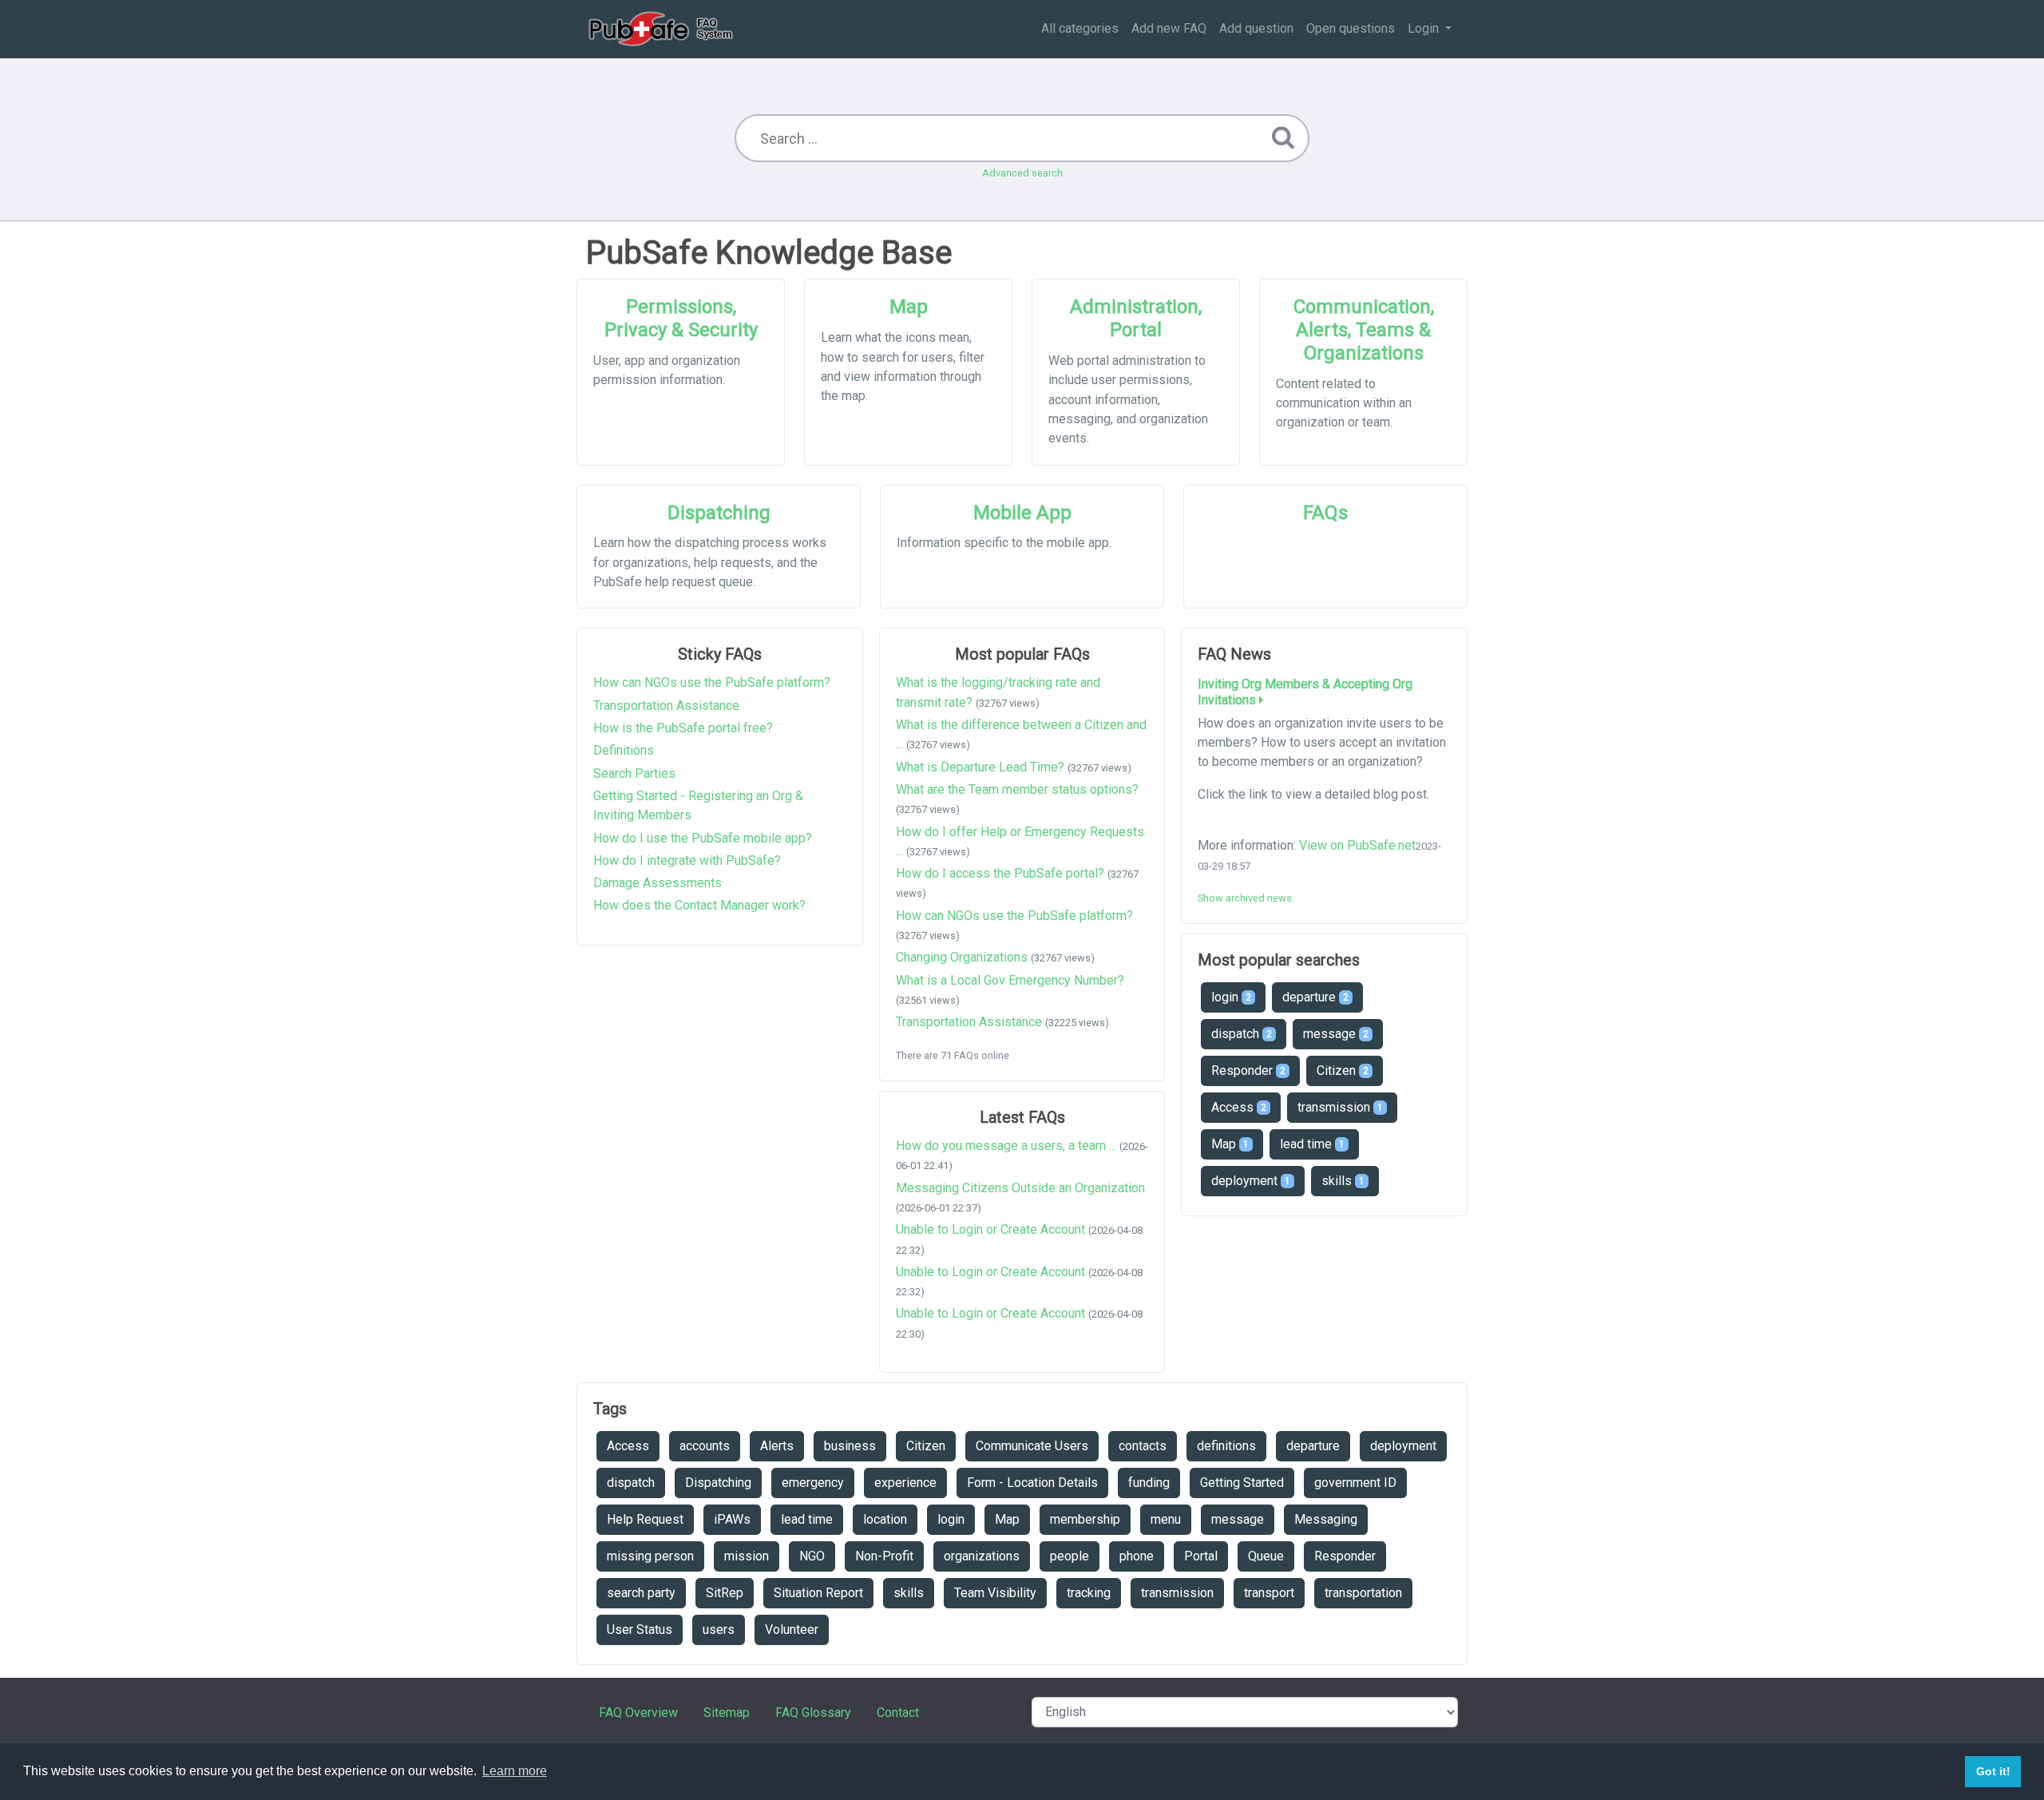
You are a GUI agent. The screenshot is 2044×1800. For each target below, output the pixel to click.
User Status (640, 1630)
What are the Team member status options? (1017, 789)
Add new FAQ (1169, 28)
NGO (812, 1556)
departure (1315, 997)
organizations (982, 1556)
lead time (1312, 1144)
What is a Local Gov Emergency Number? (1010, 980)
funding (1149, 1483)
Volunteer (792, 1630)
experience (905, 1483)
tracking (1089, 1593)
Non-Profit (884, 1556)
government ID (1355, 1483)
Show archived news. (1246, 898)
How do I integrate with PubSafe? (687, 860)
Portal (1201, 1556)
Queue (1266, 1556)
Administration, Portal (1136, 318)
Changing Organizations (962, 957)
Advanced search (1022, 173)
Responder (1248, 1070)
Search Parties (634, 773)
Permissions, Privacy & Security (681, 318)
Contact (898, 1713)
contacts (1143, 1446)
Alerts (777, 1446)
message (1336, 1034)
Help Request (645, 1519)
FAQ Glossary (813, 1713)
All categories (1080, 28)
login (1231, 997)
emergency (813, 1483)
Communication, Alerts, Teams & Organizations (1364, 330)
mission (747, 1556)
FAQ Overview (638, 1713)
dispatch (1242, 1034)
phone (1137, 1556)
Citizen (1343, 1070)
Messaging (1326, 1519)
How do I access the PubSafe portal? (1000, 873)
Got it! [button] (1993, 1771)
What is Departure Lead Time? (980, 767)
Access (1239, 1107)
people (1070, 1556)
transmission (1340, 1107)
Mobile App (1022, 513)
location (885, 1519)
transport (1269, 1593)
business (850, 1446)
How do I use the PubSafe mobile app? (703, 838)
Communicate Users (1032, 1446)
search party (641, 1593)
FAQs (1325, 513)
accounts (705, 1446)
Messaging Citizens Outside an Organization (1020, 1188)
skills (1343, 1181)
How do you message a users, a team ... (1006, 1146)
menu (1166, 1519)
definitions (1226, 1446)
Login (1425, 28)
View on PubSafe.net (1357, 845)
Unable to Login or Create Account (990, 1229)
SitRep (725, 1593)
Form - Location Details (1032, 1483)
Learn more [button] (515, 1771)
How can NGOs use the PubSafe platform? (712, 682)
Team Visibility (995, 1593)
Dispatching (719, 513)
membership (1085, 1519)
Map (909, 307)
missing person (650, 1556)
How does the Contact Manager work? (699, 905)
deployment (1251, 1181)
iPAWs (732, 1519)
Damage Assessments (658, 883)
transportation (1363, 1593)
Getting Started (1242, 1483)
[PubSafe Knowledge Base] (662, 29)
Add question (1256, 28)
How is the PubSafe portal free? (683, 728)
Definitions (624, 750)
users (719, 1630)
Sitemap (727, 1713)
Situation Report (818, 1593)
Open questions (1351, 28)
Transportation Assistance (666, 706)
